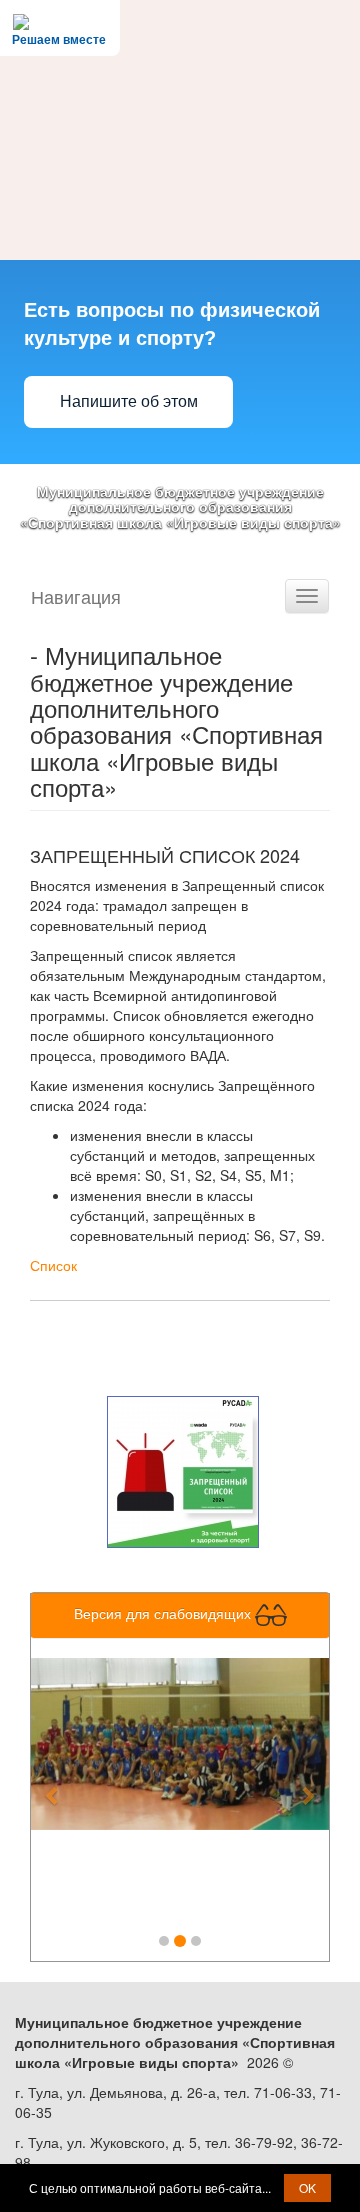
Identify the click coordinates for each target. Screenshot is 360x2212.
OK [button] (307, 2187)
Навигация (76, 596)
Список (53, 1265)
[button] (53, 1784)
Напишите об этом (129, 401)
